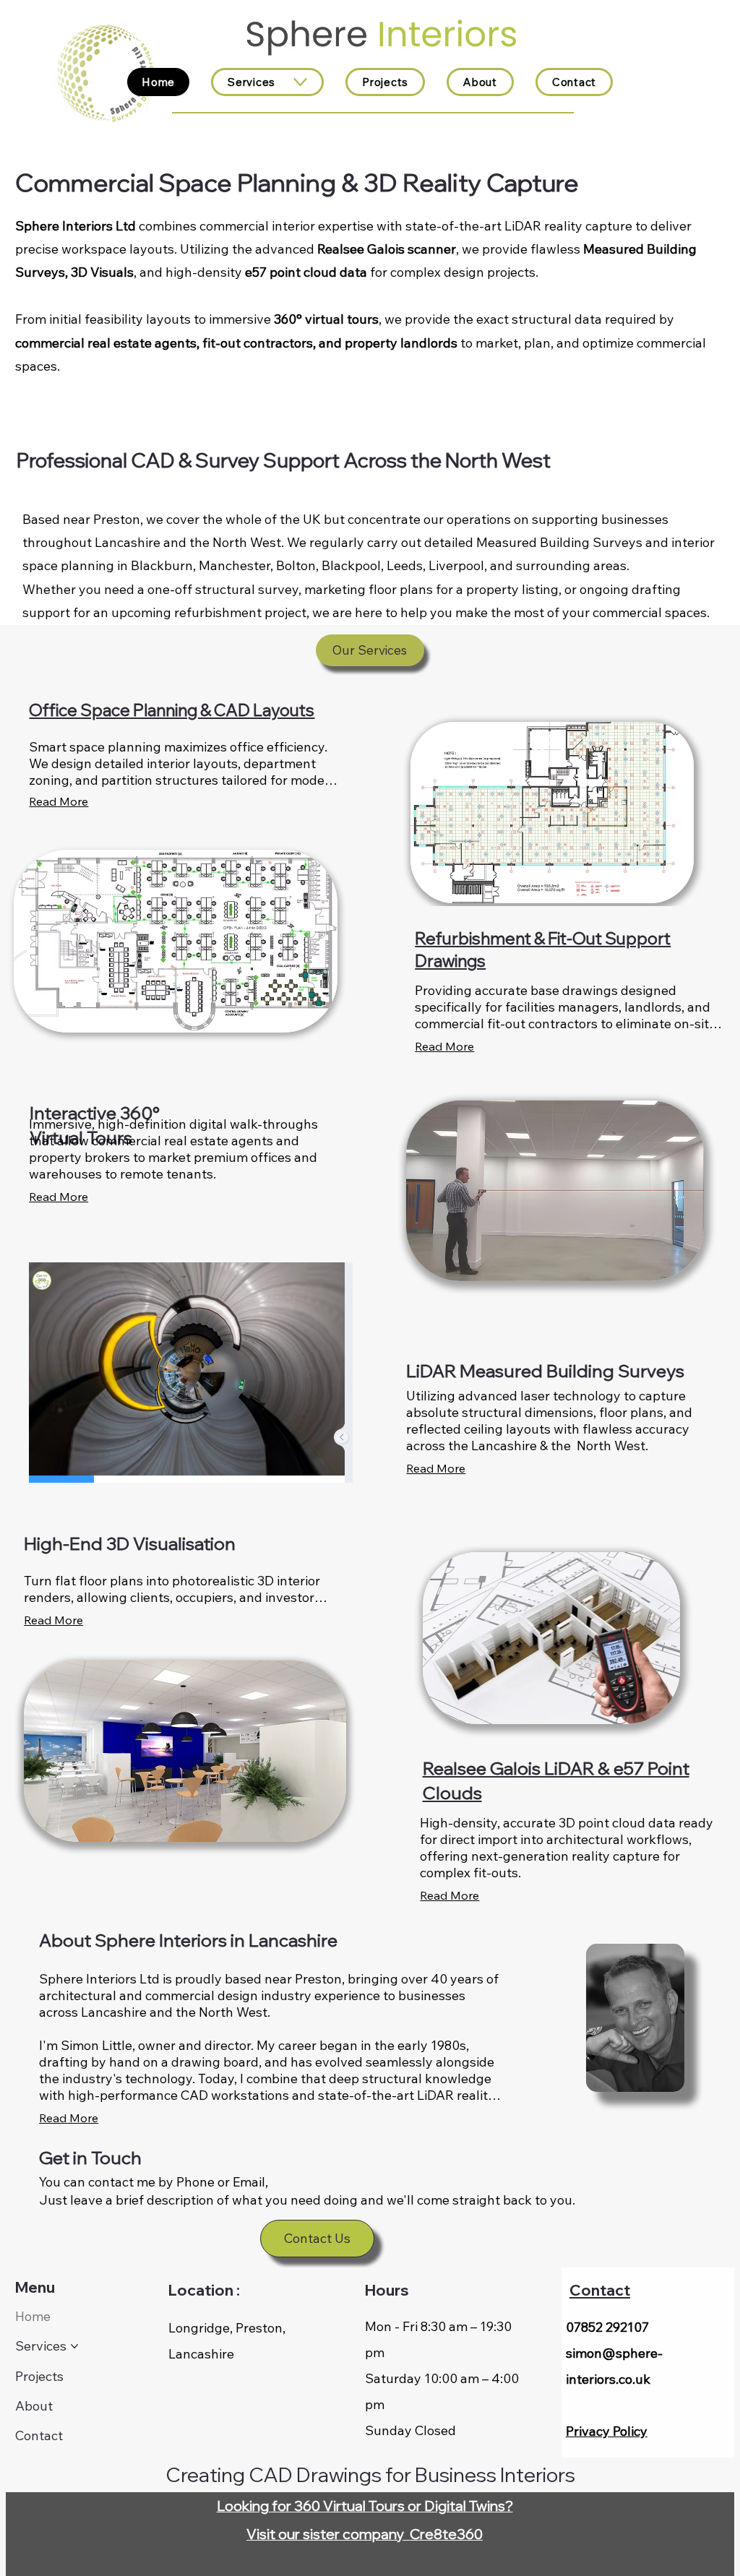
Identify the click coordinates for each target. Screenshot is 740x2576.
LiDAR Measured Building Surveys (545, 1371)
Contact (600, 2290)
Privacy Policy (607, 2431)
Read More (53, 1620)
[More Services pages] (300, 82)
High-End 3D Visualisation (130, 1543)
